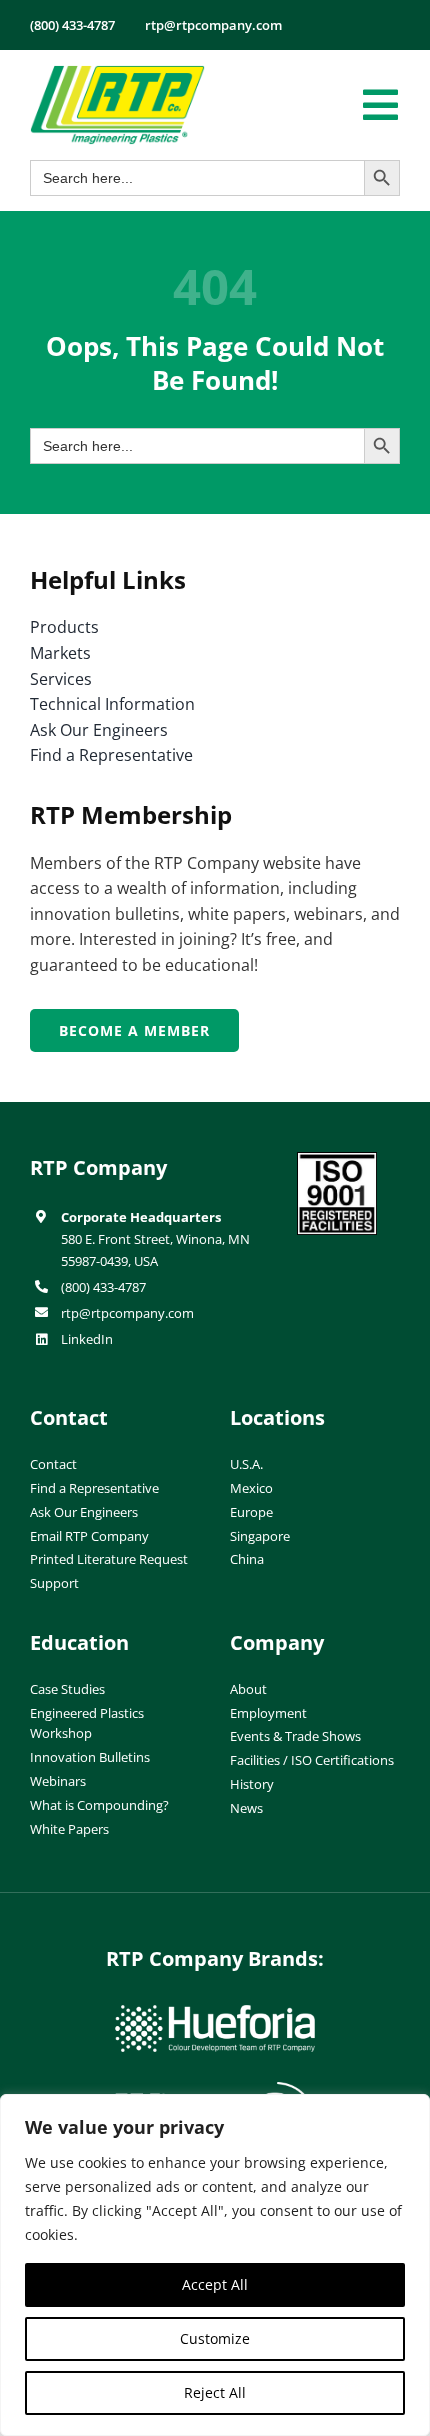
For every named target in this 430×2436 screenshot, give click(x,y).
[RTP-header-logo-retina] (117, 73)
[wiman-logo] (215, 2090)
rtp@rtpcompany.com (127, 1313)
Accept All (215, 2284)
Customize (215, 2338)
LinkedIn (87, 1339)
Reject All (215, 2392)
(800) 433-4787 (103, 1287)
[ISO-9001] (337, 1160)
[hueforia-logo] (215, 2013)
